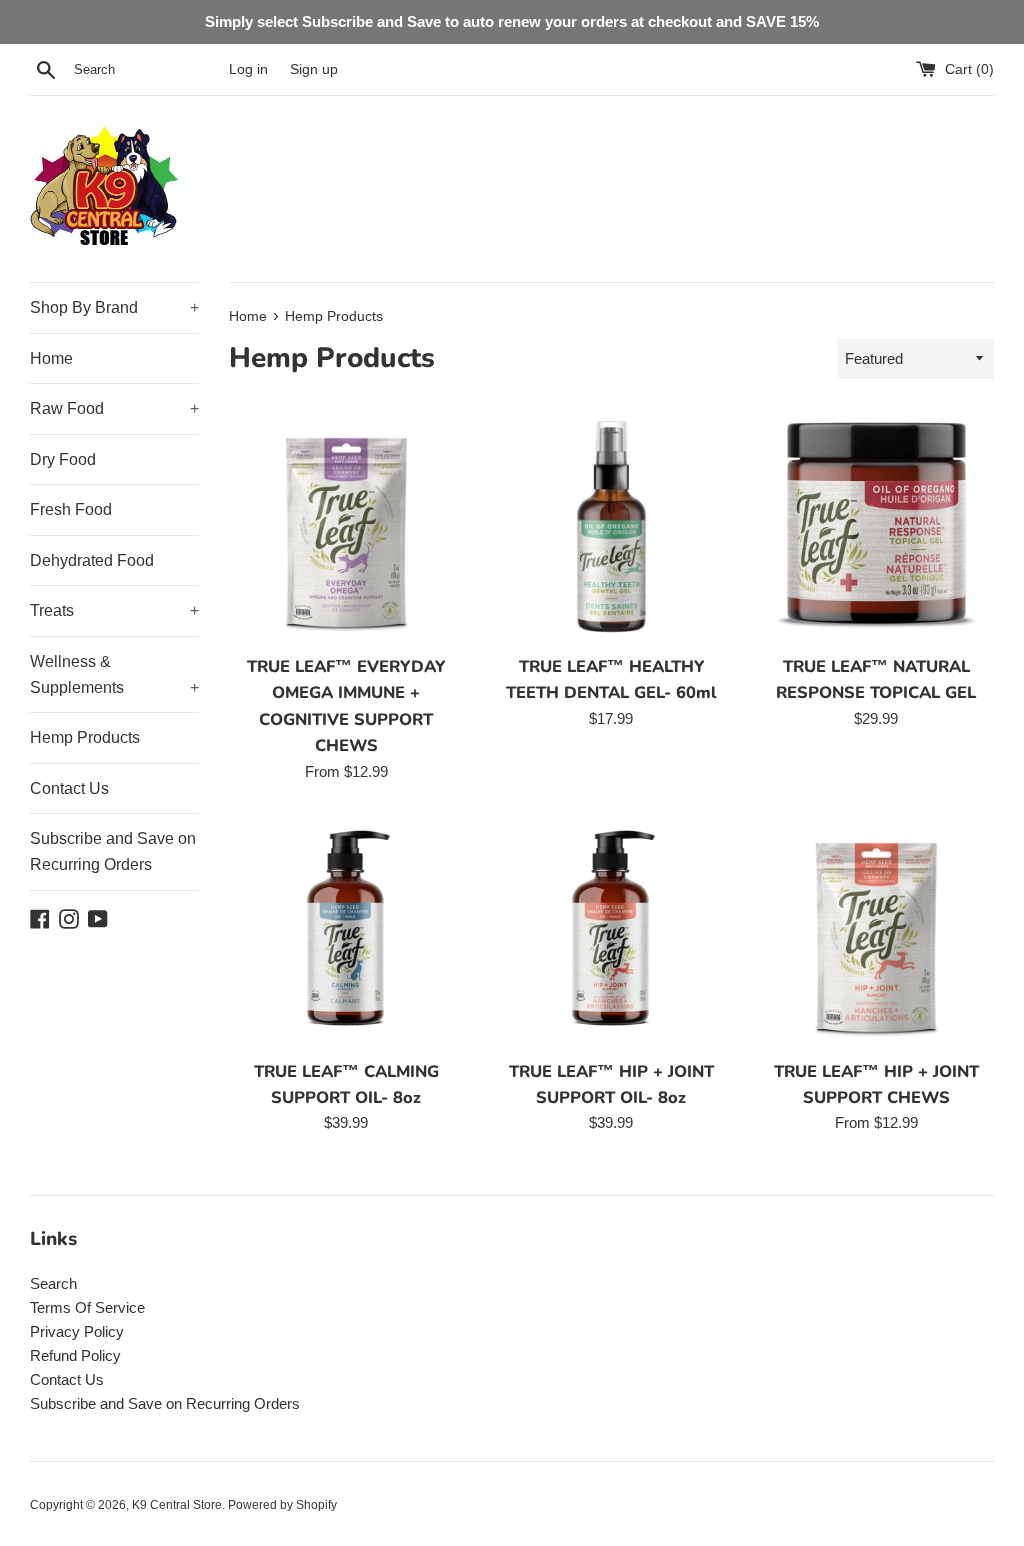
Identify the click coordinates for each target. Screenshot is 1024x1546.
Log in (248, 69)
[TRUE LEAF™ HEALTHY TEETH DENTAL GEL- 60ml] (611, 526)
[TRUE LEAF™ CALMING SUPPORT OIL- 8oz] (346, 931)
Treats (114, 610)
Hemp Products (85, 737)
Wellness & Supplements (114, 674)
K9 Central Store (177, 1505)
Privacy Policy (77, 1331)
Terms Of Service (87, 1307)
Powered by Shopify (282, 1505)
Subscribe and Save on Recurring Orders (113, 851)
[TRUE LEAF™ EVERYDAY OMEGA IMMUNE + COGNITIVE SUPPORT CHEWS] (346, 526)
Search (53, 1283)
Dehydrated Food (92, 560)
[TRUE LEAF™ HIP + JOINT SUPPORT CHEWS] (876, 931)
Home (51, 358)
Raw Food (114, 408)
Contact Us (69, 788)
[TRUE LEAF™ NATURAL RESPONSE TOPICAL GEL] (876, 526)
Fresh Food (71, 509)
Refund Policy (75, 1355)
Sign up (314, 69)
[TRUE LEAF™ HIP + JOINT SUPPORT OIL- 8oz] (611, 931)
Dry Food (63, 459)
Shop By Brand (114, 307)
